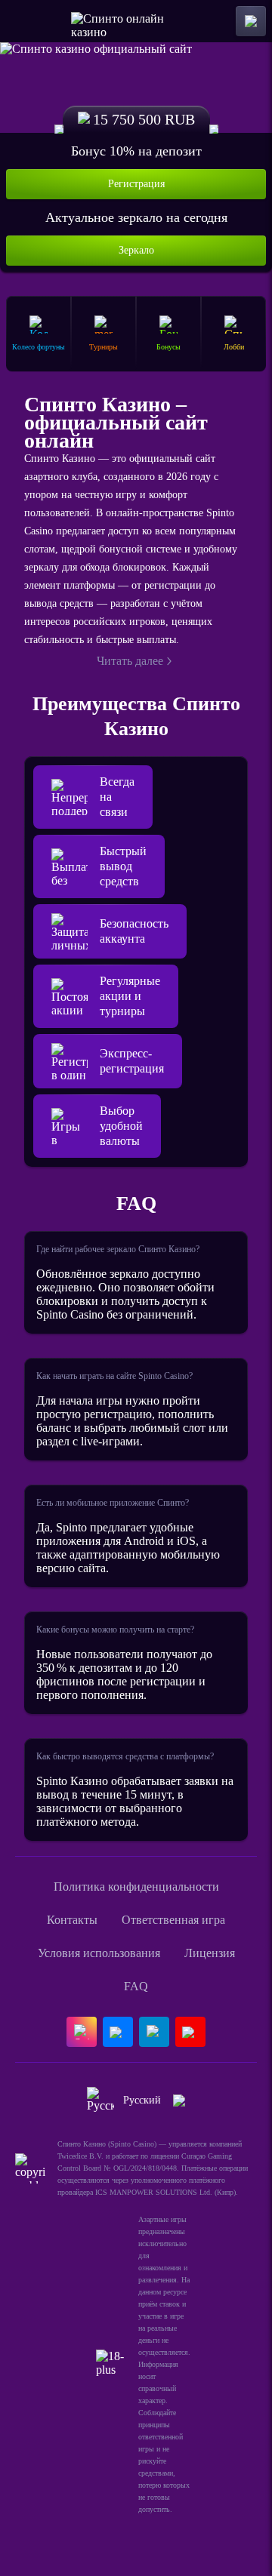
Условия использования (99, 1953)
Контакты (72, 1920)
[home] (136, 21)
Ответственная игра (173, 1920)
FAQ (136, 1986)
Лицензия (210, 1953)
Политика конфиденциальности (136, 1887)
